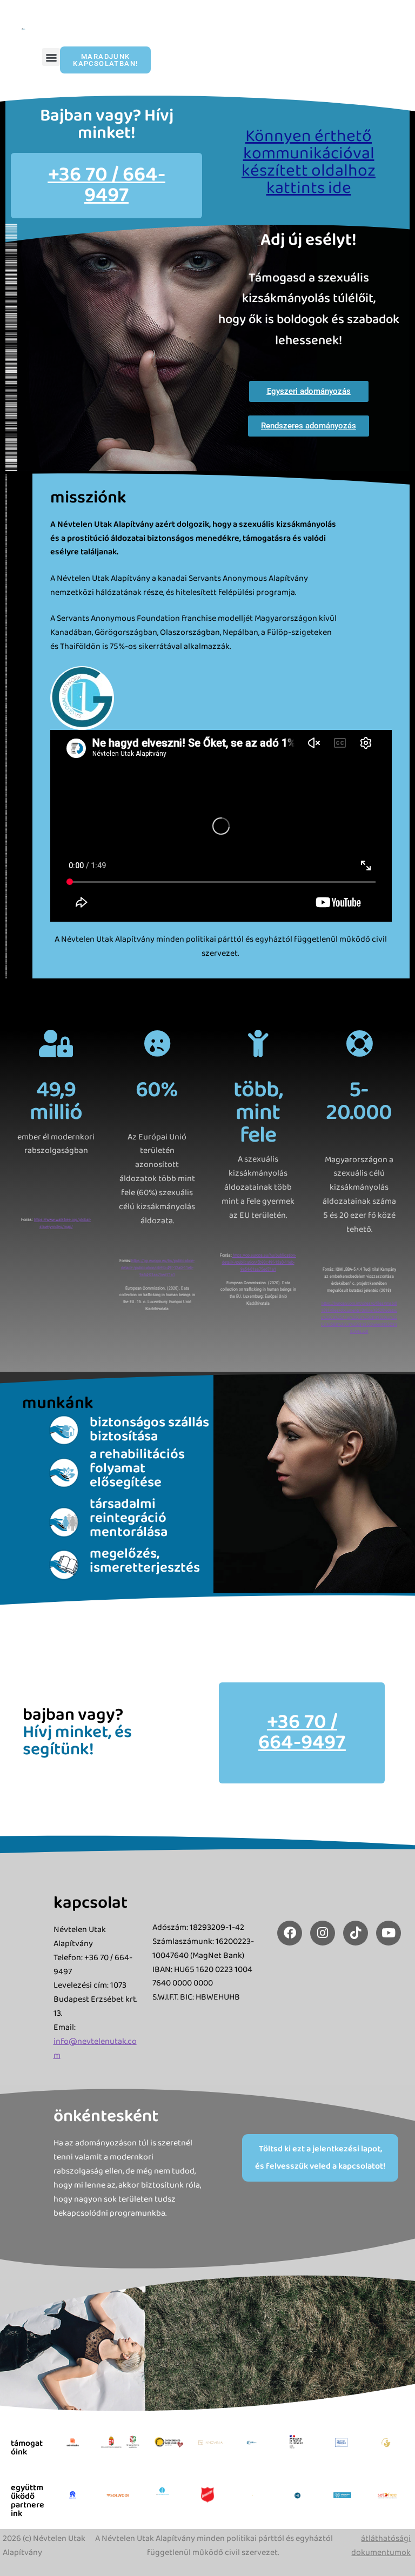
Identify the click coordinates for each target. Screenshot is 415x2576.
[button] (51, 57)
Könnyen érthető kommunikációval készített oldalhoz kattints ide (309, 162)
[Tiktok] (356, 1933)
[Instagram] (323, 1933)
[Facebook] (290, 1933)
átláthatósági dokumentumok (381, 2545)
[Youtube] (389, 1933)
